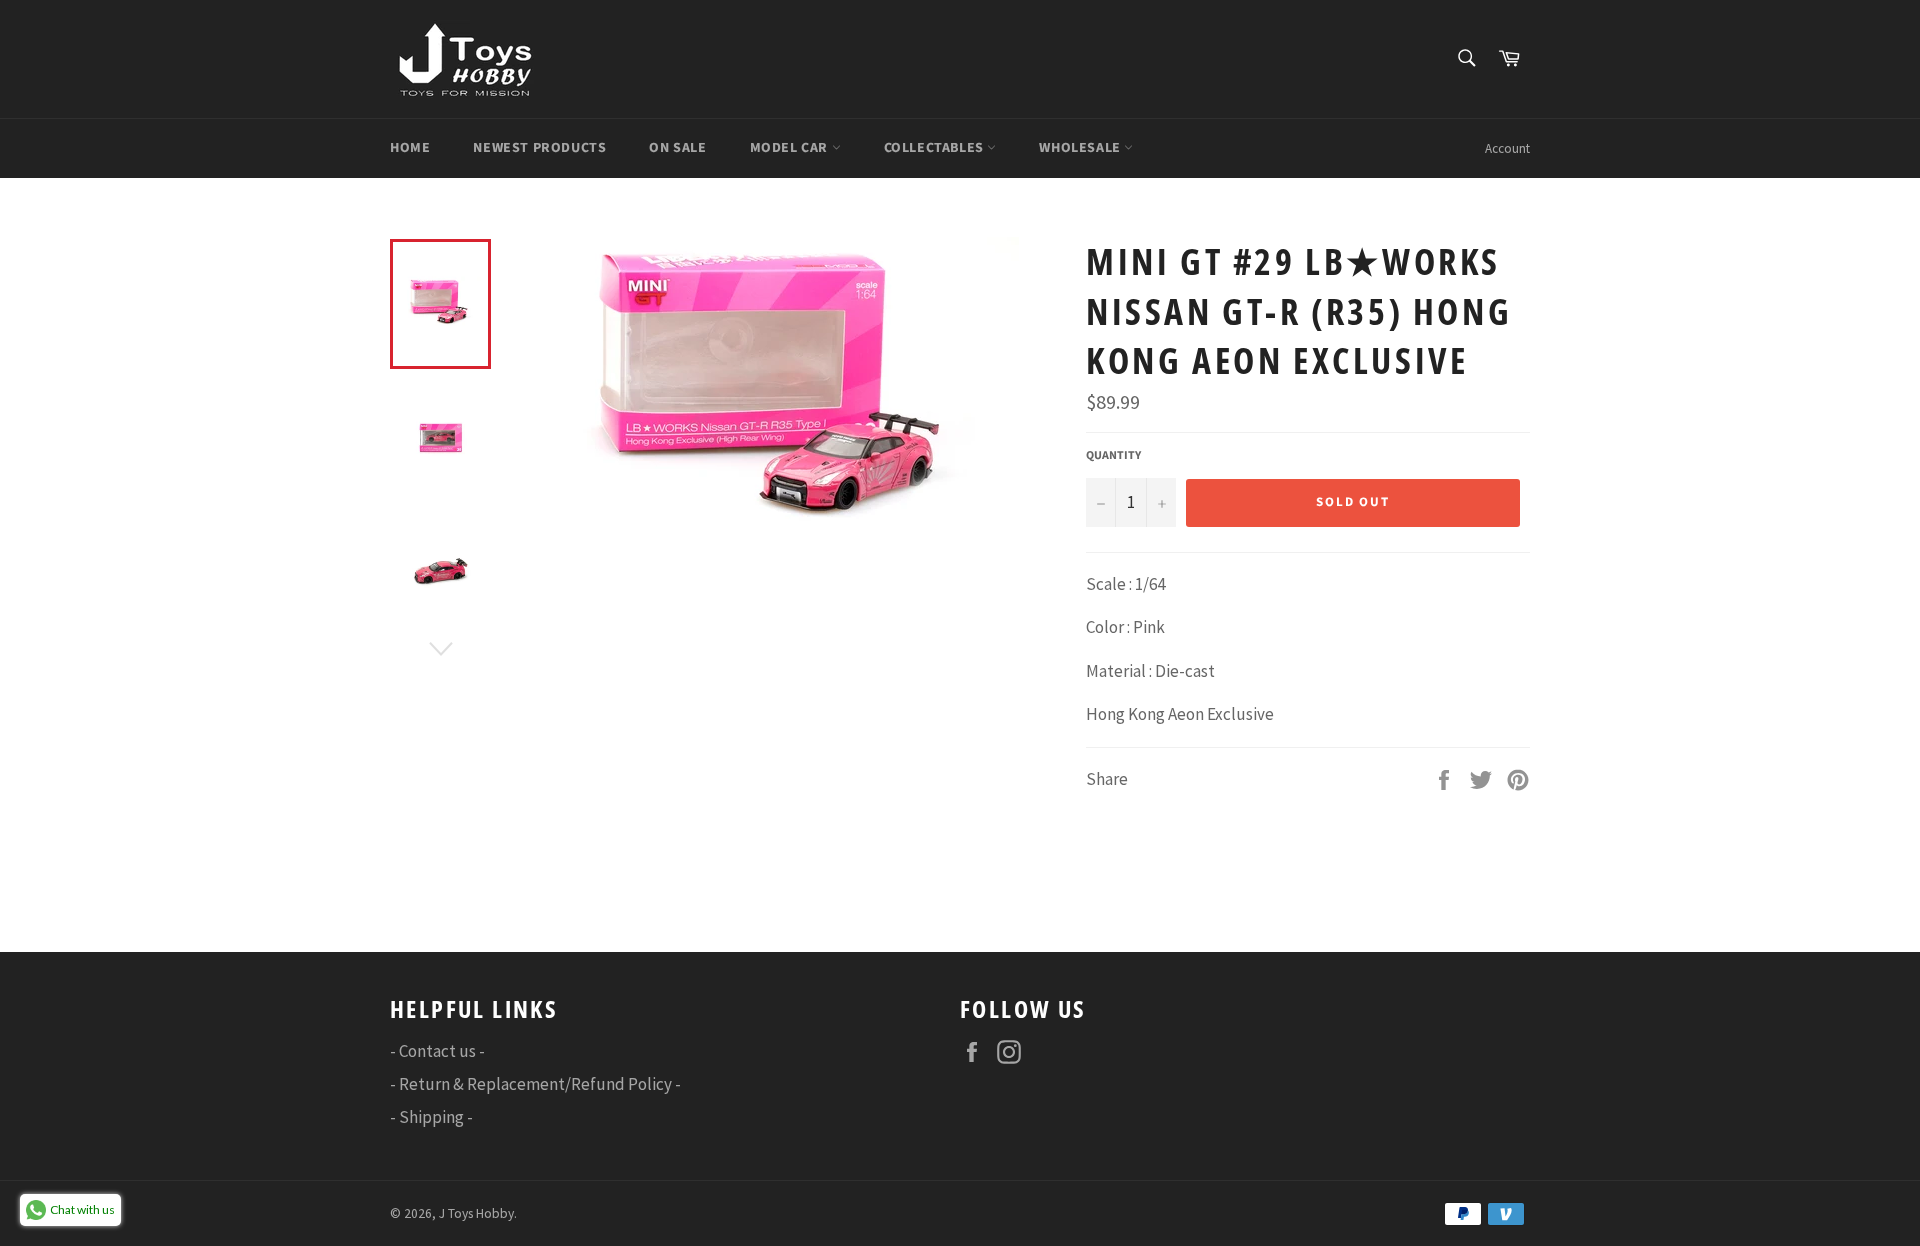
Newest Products (539, 148)
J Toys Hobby (476, 1213)
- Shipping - (431, 1117)
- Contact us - (437, 1051)
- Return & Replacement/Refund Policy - (535, 1084)
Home (410, 148)
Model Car (791, 148)
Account (1507, 148)
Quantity (1113, 456)
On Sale (677, 148)
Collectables (936, 148)
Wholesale (1081, 148)
